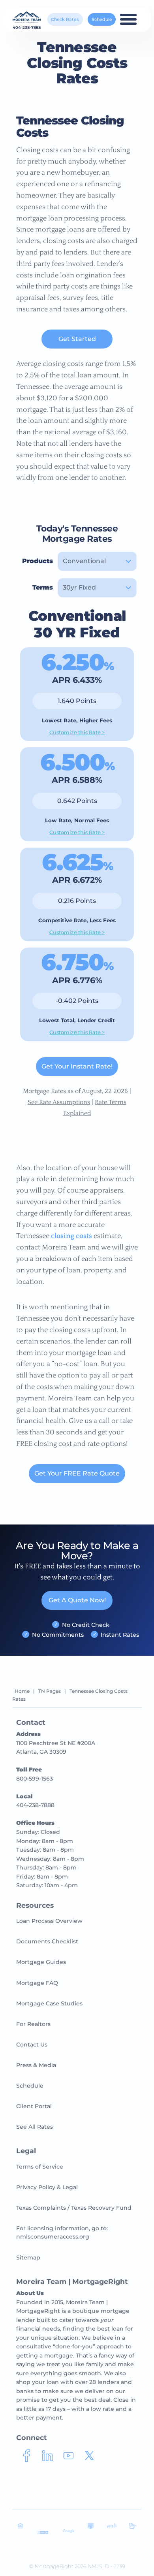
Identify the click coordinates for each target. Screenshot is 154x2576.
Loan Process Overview (49, 1921)
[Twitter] (89, 2459)
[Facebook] (27, 2459)
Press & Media (36, 2065)
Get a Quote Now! (77, 1600)
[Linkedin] (48, 2459)
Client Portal (34, 2106)
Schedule (102, 19)
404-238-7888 (27, 28)
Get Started (77, 339)
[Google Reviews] (69, 2532)
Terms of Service (40, 2167)
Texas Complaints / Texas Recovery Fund (74, 2208)
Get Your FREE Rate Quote (77, 1473)
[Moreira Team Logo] (27, 18)
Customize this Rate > (77, 732)
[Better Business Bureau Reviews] (42, 2533)
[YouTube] (69, 2459)
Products (38, 561)
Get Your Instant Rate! (77, 1066)
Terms (43, 587)
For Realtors (33, 2024)
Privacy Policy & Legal (47, 2187)
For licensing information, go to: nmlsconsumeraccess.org (62, 2232)
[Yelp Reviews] (112, 2527)
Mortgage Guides (41, 1962)
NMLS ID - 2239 (106, 2566)
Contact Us (32, 2045)
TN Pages (50, 1691)
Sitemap (28, 2258)
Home (22, 1691)
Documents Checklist (47, 1941)
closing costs (71, 1236)
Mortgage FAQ (37, 1983)
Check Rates (65, 19)
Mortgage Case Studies (49, 2003)
